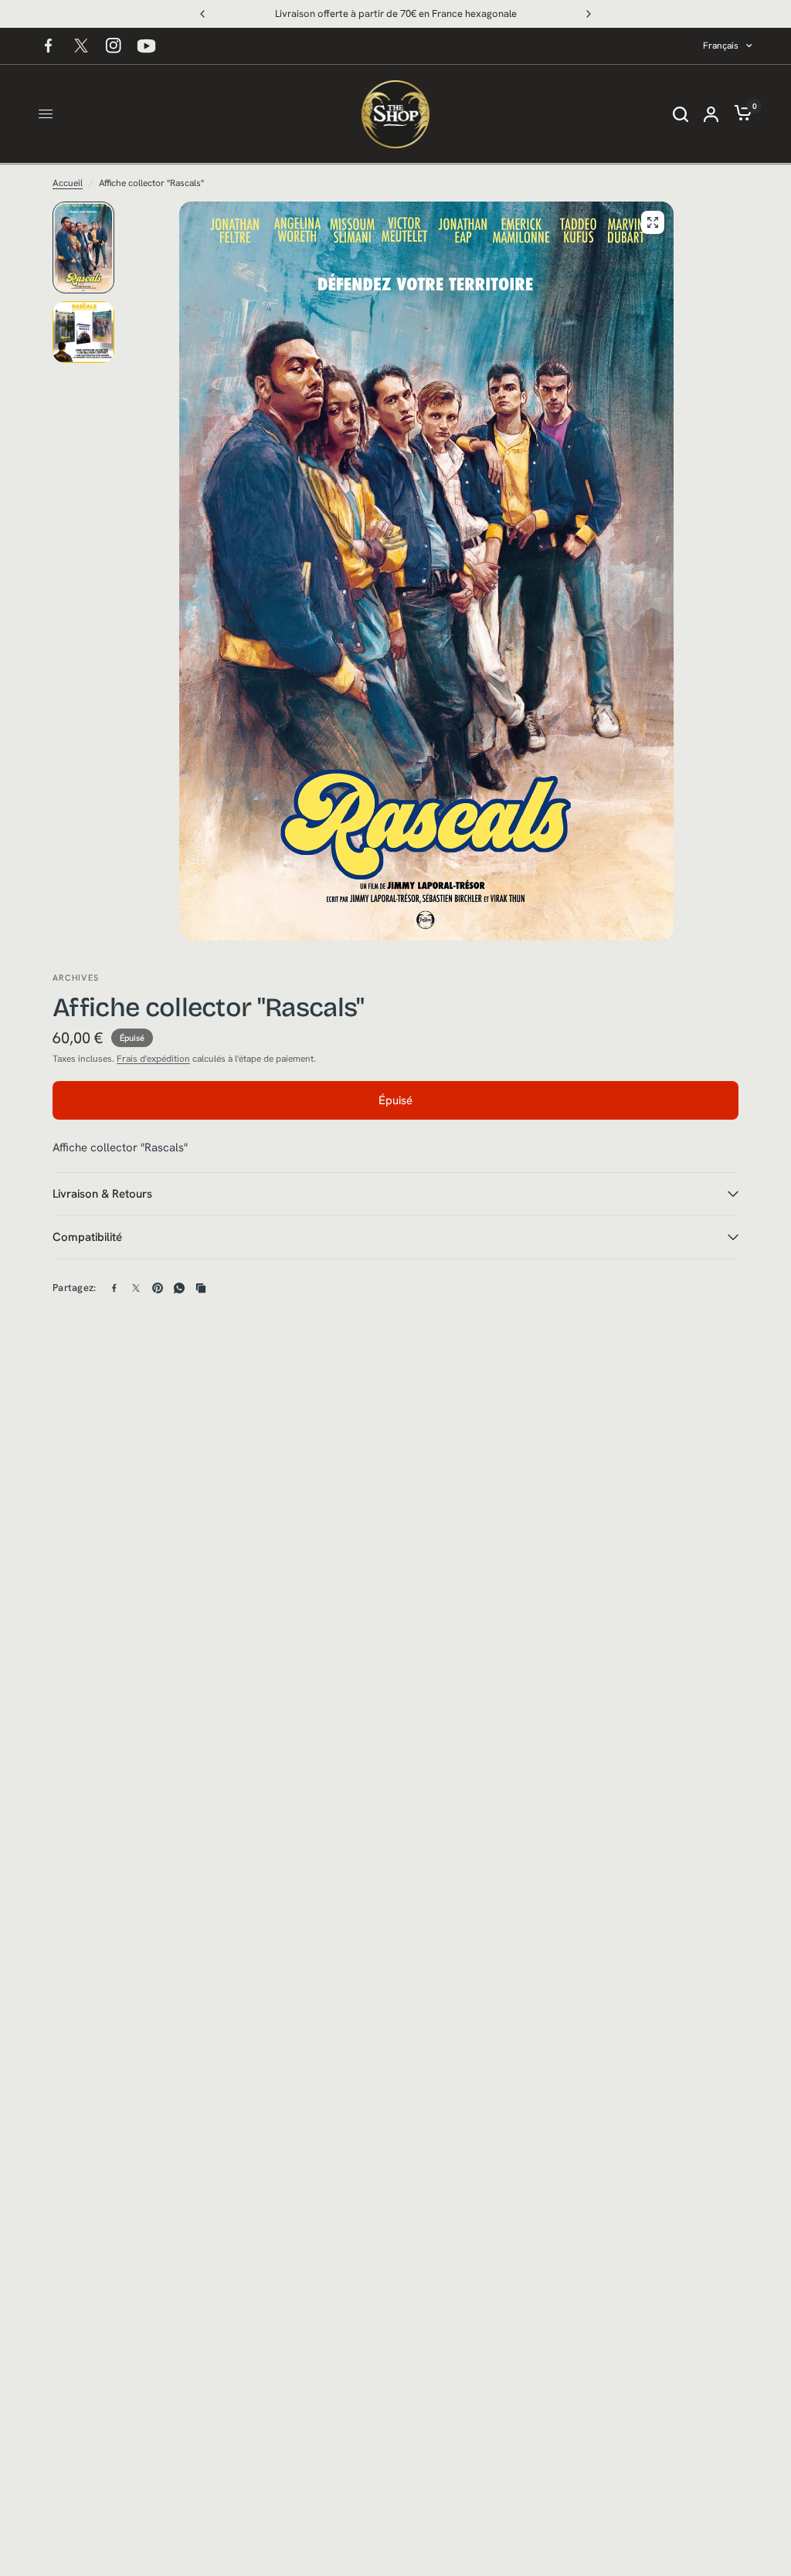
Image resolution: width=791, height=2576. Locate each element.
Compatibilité (87, 1237)
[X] (81, 46)
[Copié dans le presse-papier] (201, 1288)
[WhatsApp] (179, 1288)
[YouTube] (146, 46)
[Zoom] (653, 222)
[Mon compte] (711, 114)
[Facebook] (49, 46)
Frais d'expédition (153, 1059)
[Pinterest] (158, 1288)
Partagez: (74, 1288)
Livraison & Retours (102, 1194)
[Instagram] (114, 46)
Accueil (68, 183)
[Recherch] (681, 114)
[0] (739, 114)
